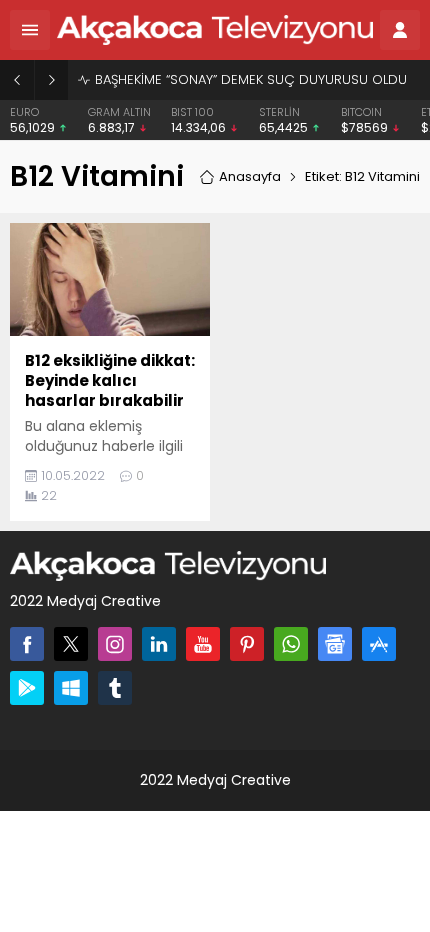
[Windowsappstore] (71, 688)
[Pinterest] (247, 644)
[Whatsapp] (291, 644)
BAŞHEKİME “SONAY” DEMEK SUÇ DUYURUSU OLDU (251, 79)
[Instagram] (115, 644)
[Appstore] (379, 644)
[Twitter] (71, 644)
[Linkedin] (159, 644)
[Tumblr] (115, 688)
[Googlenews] (335, 644)
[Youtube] (203, 644)
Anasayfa (250, 176)
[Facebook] (27, 644)
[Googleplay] (27, 688)
